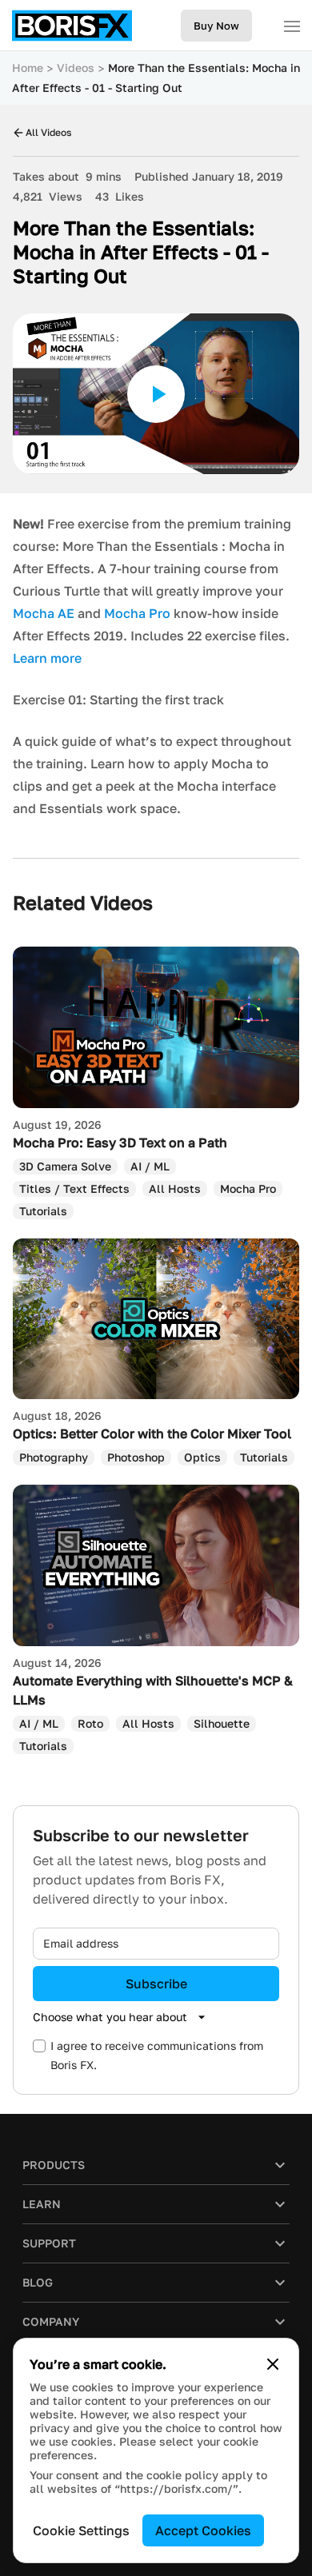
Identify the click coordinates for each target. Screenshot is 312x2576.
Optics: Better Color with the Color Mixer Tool (152, 1434)
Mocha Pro (137, 613)
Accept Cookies (203, 2530)
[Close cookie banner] (273, 2364)
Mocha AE (44, 613)
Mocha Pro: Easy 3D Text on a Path (120, 1142)
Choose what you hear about (110, 2017)
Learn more (47, 658)
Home (28, 68)
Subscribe (156, 1984)
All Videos (48, 132)
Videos (76, 68)
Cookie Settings (81, 2530)
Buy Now (216, 26)
